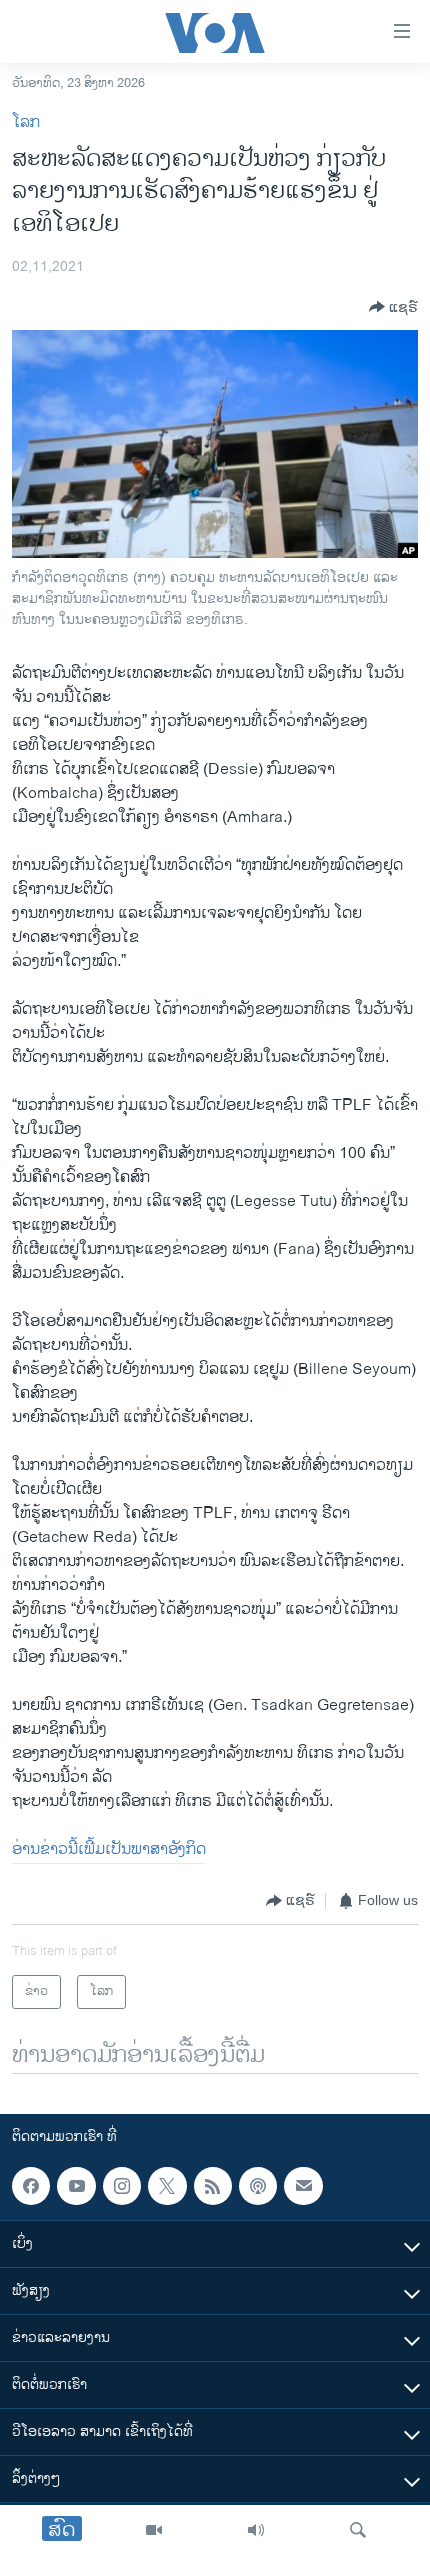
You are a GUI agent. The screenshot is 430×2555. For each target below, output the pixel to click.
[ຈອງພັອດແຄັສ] (303, 2186)
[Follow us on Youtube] (76, 2186)
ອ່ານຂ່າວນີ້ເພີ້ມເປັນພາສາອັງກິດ (109, 1849)
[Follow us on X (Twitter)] (167, 2186)
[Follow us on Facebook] (31, 2186)
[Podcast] (258, 2186)
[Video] (154, 2530)
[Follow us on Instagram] (122, 2186)
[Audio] (256, 2530)
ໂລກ (26, 122)
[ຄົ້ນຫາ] (358, 2530)
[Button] (393, 307)
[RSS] (213, 2186)
